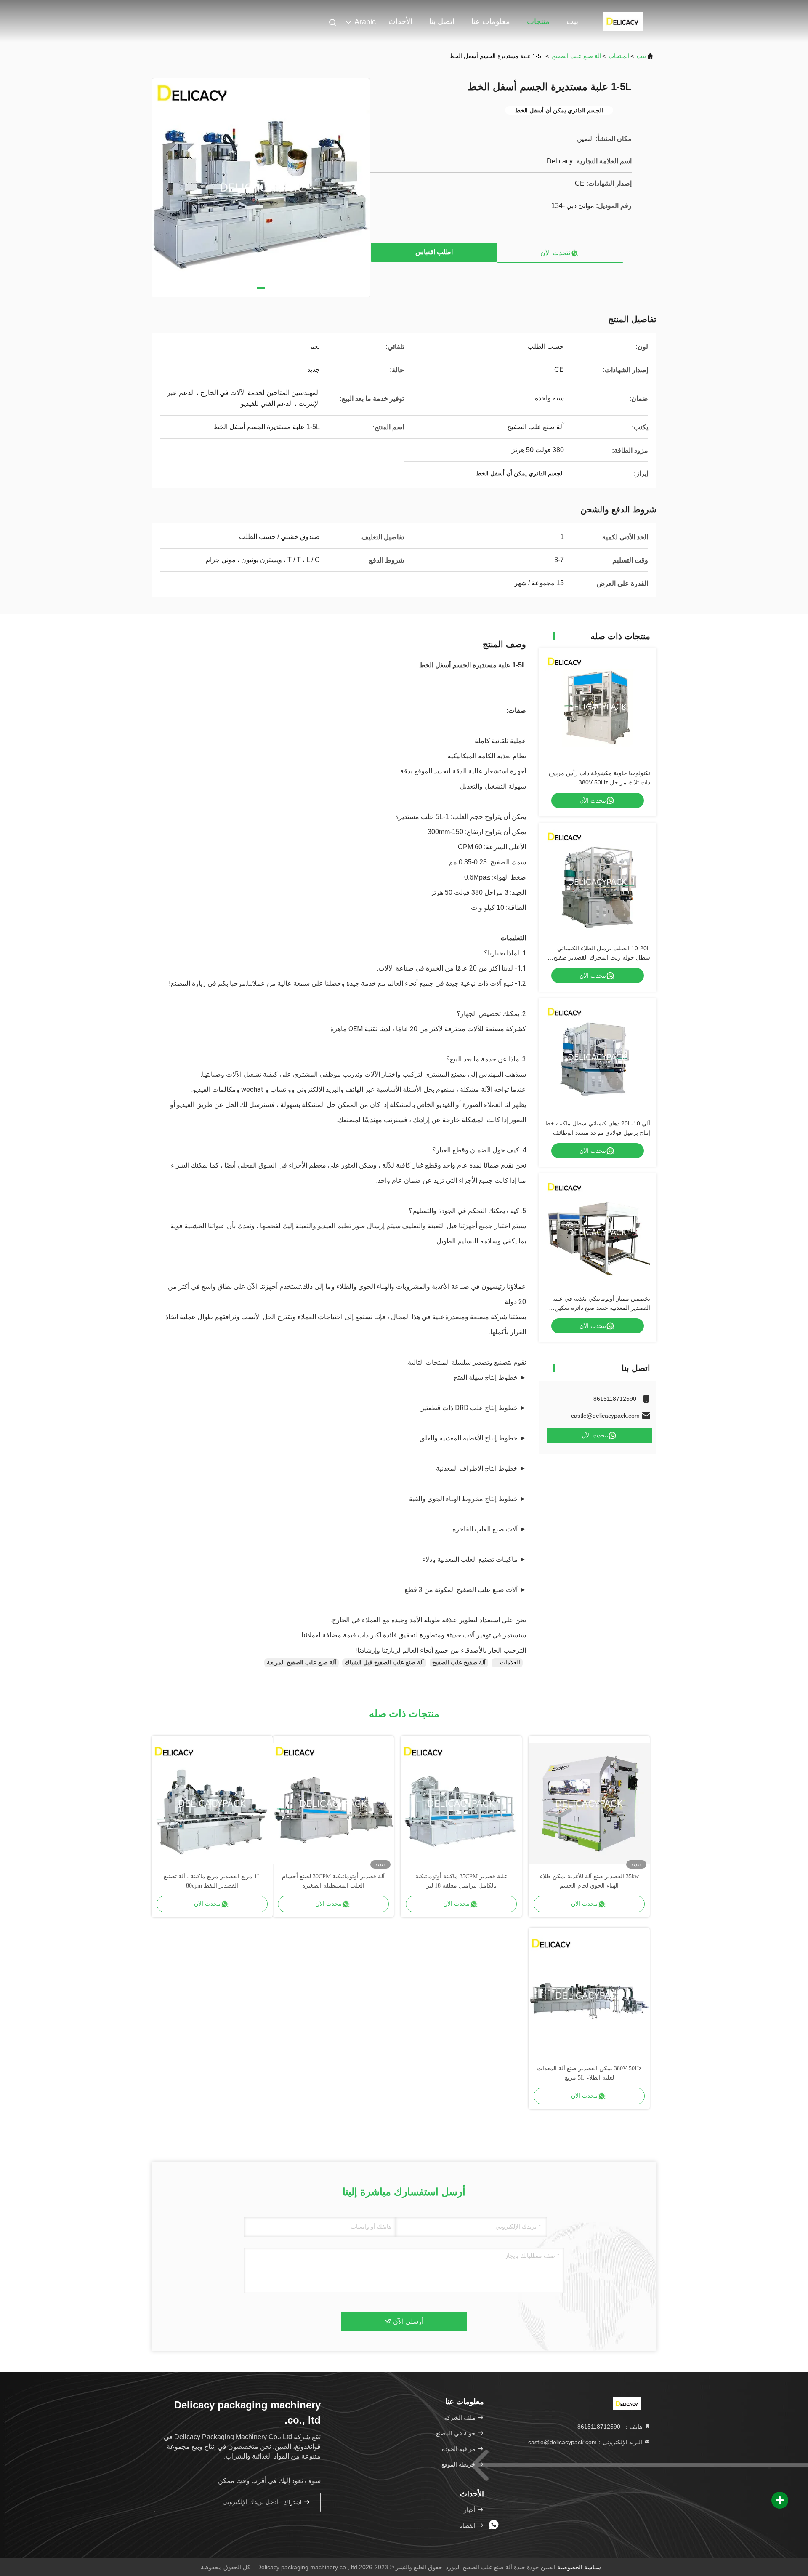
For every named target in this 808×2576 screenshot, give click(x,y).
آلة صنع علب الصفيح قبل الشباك (384, 1662)
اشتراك (293, 2503)
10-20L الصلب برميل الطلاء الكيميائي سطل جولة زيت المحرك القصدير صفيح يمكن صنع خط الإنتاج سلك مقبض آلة (602, 957)
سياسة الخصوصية (579, 2567)
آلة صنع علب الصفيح (577, 56)
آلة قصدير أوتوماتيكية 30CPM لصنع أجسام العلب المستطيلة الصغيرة (333, 1881)
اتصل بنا (442, 21)
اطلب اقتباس (434, 252)
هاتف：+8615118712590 (611, 2427)
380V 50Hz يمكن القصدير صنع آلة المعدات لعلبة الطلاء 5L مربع (589, 2073)
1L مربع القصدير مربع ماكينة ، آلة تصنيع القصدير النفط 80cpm (212, 1881)
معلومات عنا (491, 21)
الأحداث (400, 21)
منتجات (538, 21)
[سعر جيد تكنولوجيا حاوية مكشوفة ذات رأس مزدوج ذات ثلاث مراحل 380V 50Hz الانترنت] (598, 707)
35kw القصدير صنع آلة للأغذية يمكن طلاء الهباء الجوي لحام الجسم (589, 1881)
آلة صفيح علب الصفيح (459, 1662)
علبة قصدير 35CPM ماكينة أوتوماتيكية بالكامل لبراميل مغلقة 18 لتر (461, 1881)
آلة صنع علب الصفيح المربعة (302, 1662)
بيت (572, 21)
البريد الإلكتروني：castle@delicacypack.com (586, 2442)
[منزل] (623, 21)
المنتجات (619, 56)
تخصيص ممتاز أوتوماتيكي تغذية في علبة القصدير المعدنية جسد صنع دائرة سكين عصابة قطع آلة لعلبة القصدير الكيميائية (601, 1308)
